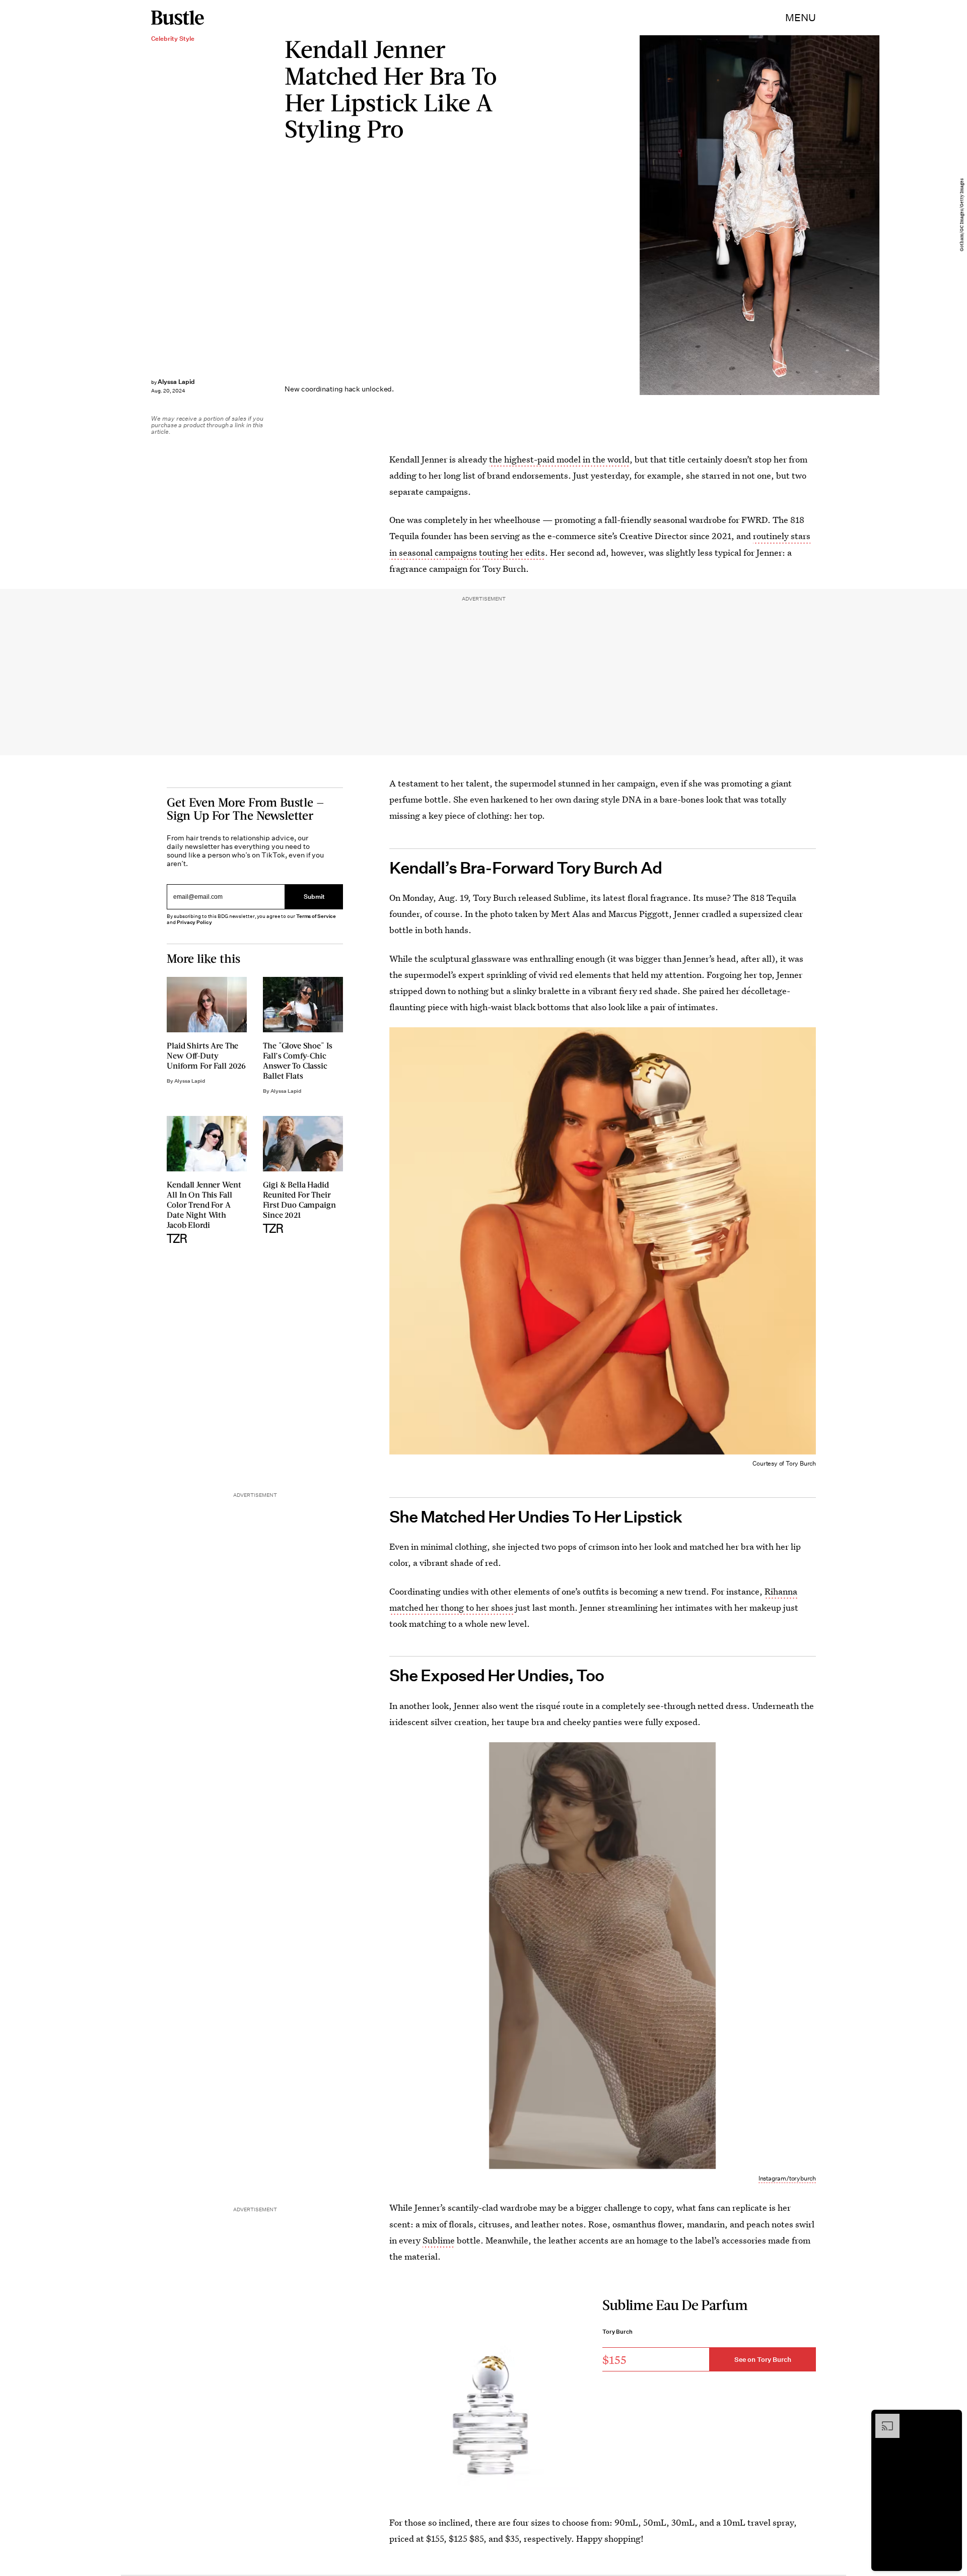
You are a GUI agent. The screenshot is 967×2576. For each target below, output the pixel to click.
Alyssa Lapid (176, 382)
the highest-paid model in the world (559, 459)
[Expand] (882, 2419)
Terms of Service (316, 916)
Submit (314, 897)
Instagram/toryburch (787, 2178)
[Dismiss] (951, 2419)
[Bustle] (178, 18)
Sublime (439, 2240)
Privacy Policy (194, 922)
